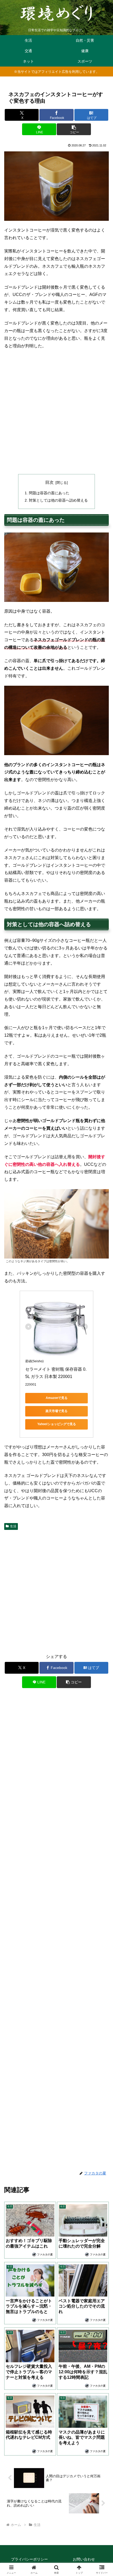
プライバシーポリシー (29, 2559)
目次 (49, 482)
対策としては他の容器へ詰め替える (58, 500)
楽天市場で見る (56, 1411)
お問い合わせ (84, 2559)
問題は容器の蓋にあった (49, 493)
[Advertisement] (56, 412)
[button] (74, 129)
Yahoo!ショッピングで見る (57, 1424)
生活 (13, 1526)
